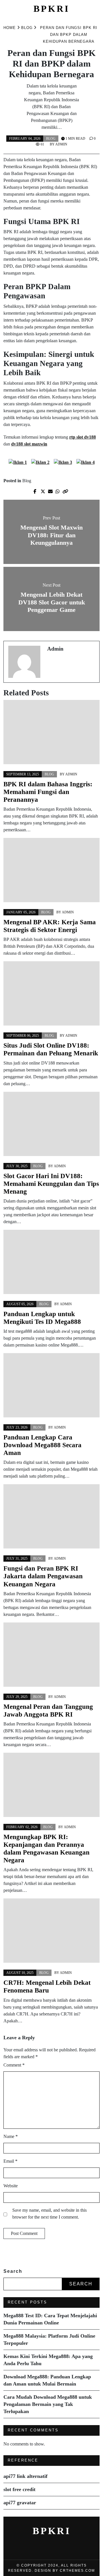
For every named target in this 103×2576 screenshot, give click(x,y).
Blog (51, 139)
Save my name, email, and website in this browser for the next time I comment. (49, 2214)
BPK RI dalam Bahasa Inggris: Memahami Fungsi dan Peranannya (48, 792)
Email (10, 2161)
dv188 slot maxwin (29, 444)
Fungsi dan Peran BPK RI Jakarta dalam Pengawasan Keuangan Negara (43, 1576)
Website (11, 2186)
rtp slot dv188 (83, 437)
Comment (14, 2065)
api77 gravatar (20, 2503)
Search (13, 2271)
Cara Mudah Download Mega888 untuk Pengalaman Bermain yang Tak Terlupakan (48, 2404)
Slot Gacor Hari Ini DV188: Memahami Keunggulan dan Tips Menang (51, 1184)
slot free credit (19, 2489)
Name (11, 2136)
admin (61, 144)
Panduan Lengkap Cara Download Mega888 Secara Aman (42, 1445)
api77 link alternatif (25, 2476)
